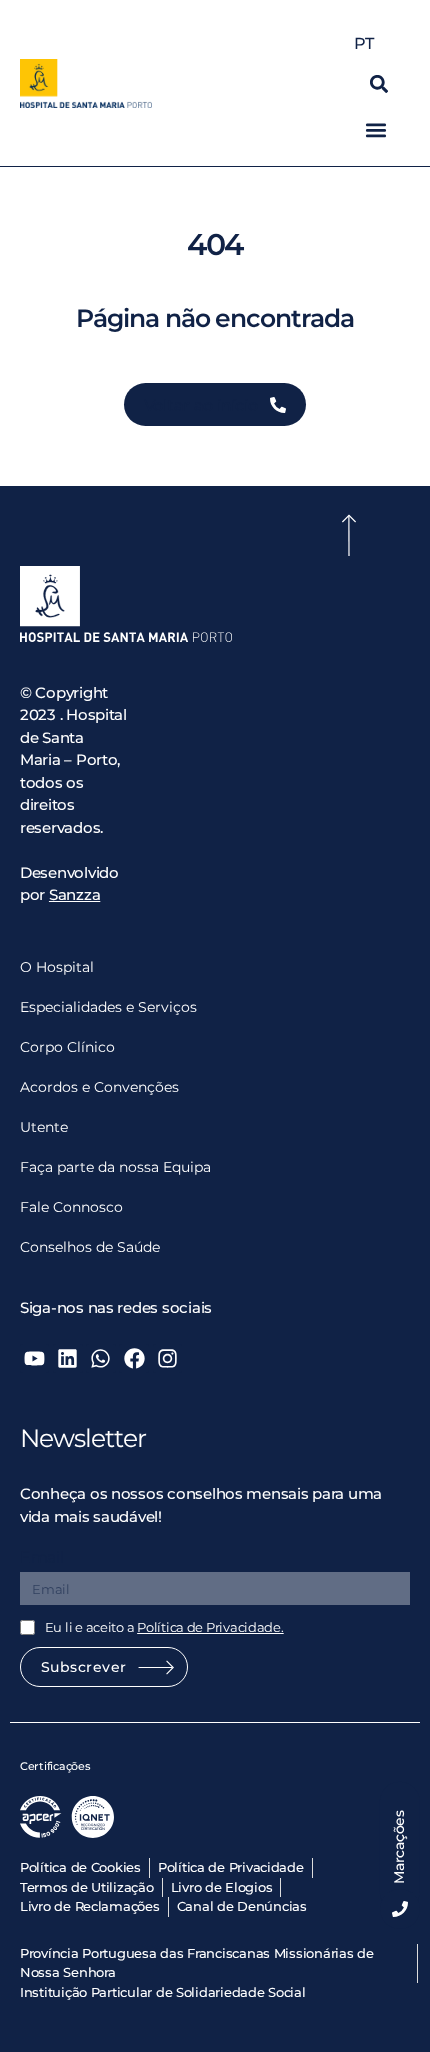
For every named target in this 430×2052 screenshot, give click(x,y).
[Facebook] (133, 1358)
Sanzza (74, 894)
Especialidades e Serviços (108, 1007)
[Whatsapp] (100, 1358)
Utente (44, 1127)
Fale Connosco (71, 1207)
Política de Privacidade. (210, 1627)
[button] (379, 83)
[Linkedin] (67, 1358)
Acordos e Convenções (99, 1087)
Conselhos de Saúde (90, 1247)
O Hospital (57, 967)
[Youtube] (34, 1358)
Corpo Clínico (67, 1047)
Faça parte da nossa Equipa (115, 1167)
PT (363, 43)
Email (42, 1557)
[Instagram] (167, 1358)
